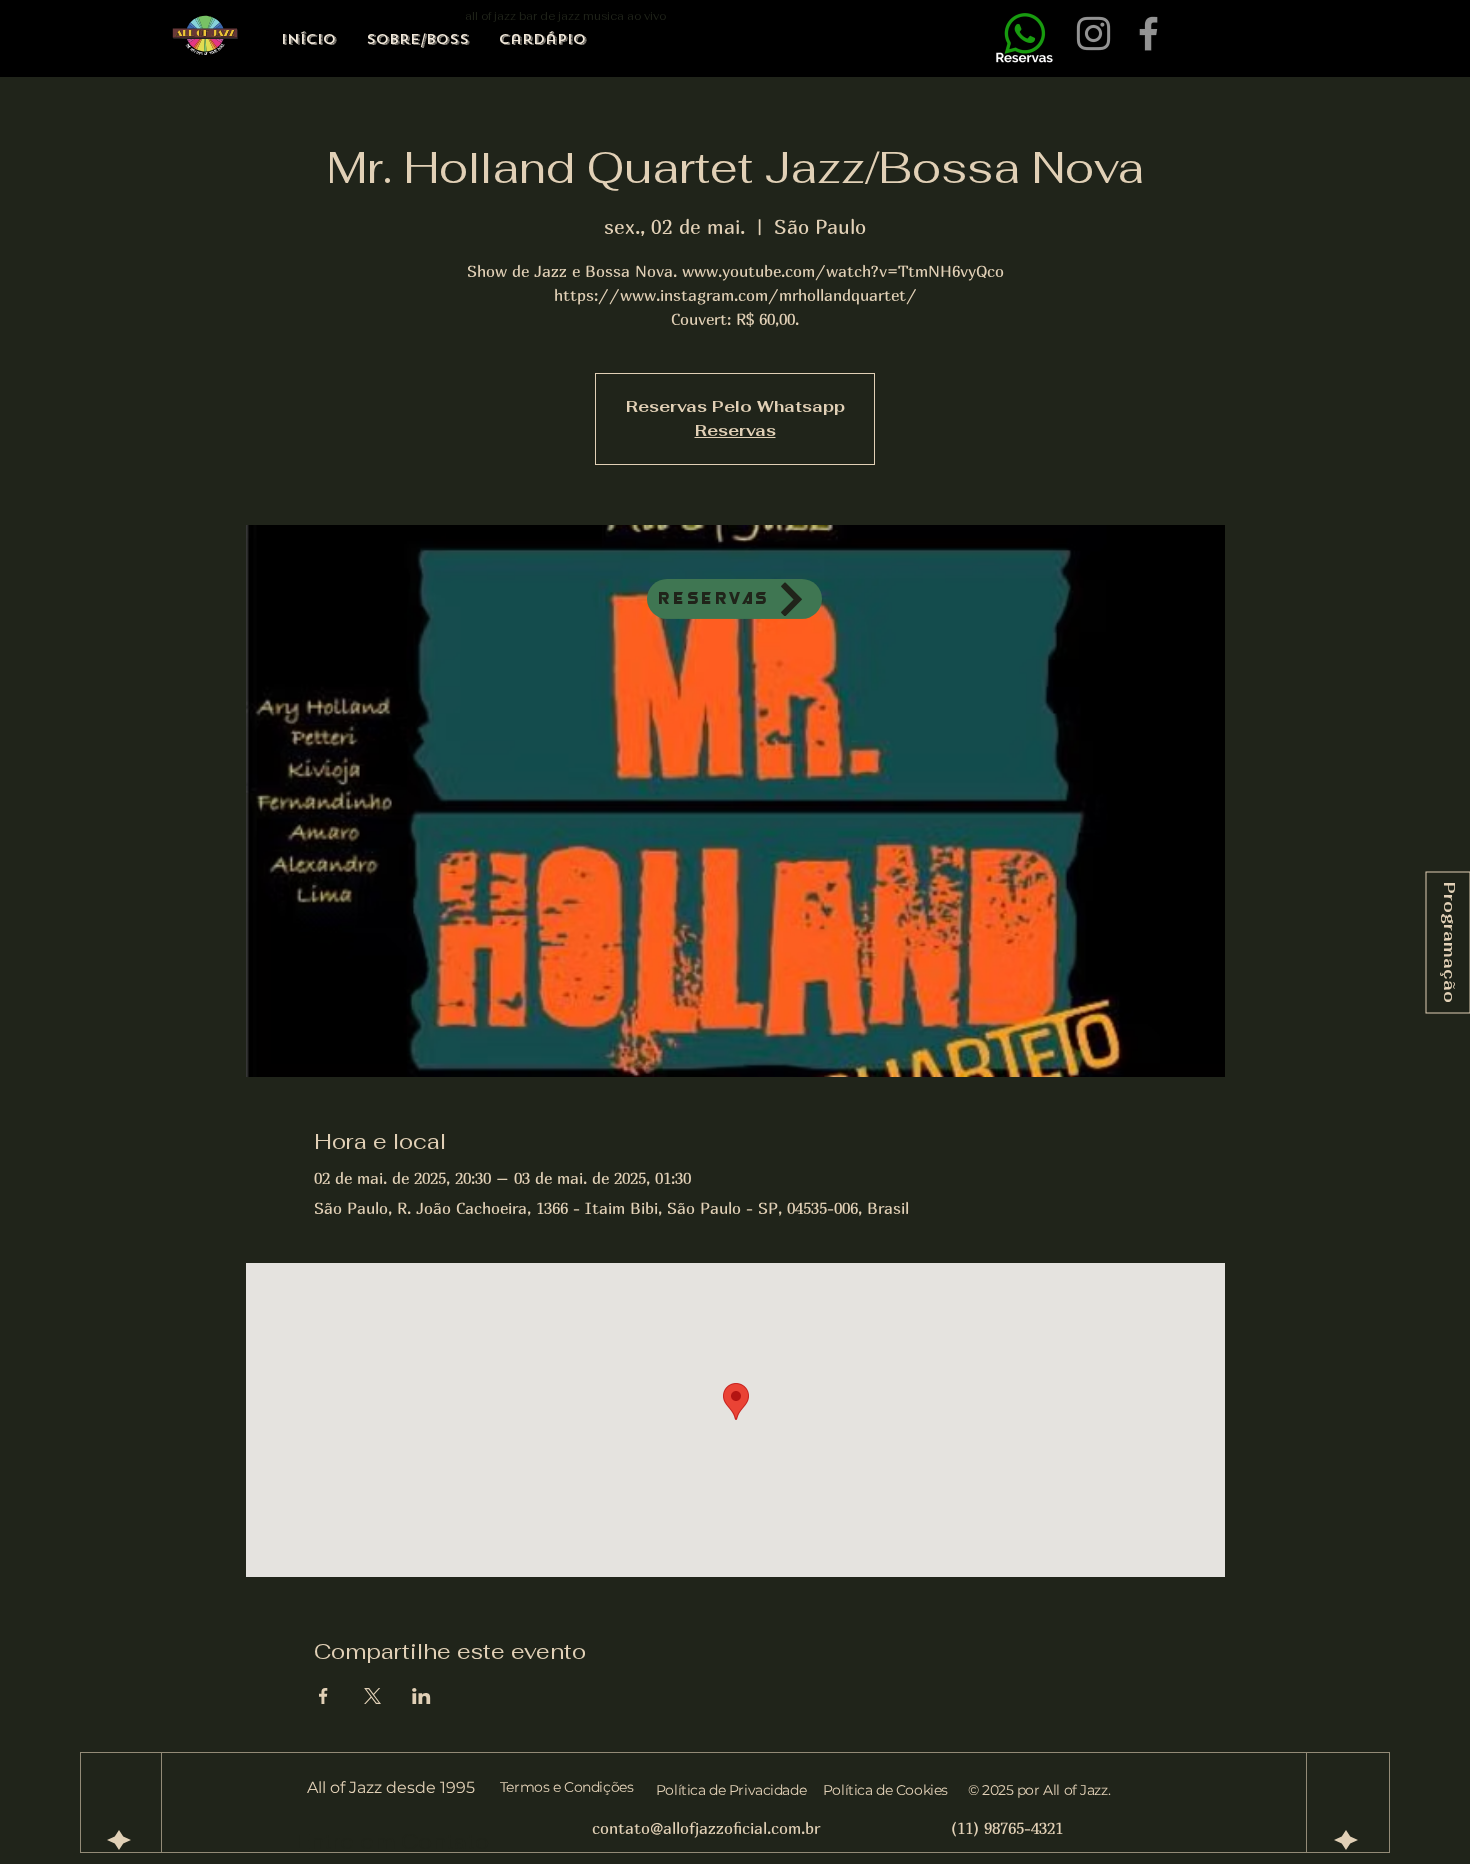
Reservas (735, 430)
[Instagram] (1093, 33)
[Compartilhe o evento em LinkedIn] (421, 1696)
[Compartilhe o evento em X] (372, 1696)
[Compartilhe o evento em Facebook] (323, 1696)
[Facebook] (1148, 33)
